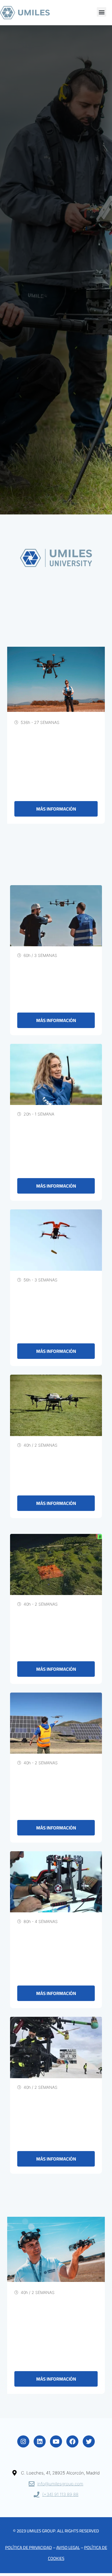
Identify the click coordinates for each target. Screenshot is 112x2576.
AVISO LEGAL (68, 2547)
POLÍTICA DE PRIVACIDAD (29, 2547)
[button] (102, 12)
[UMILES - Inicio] (26, 13)
